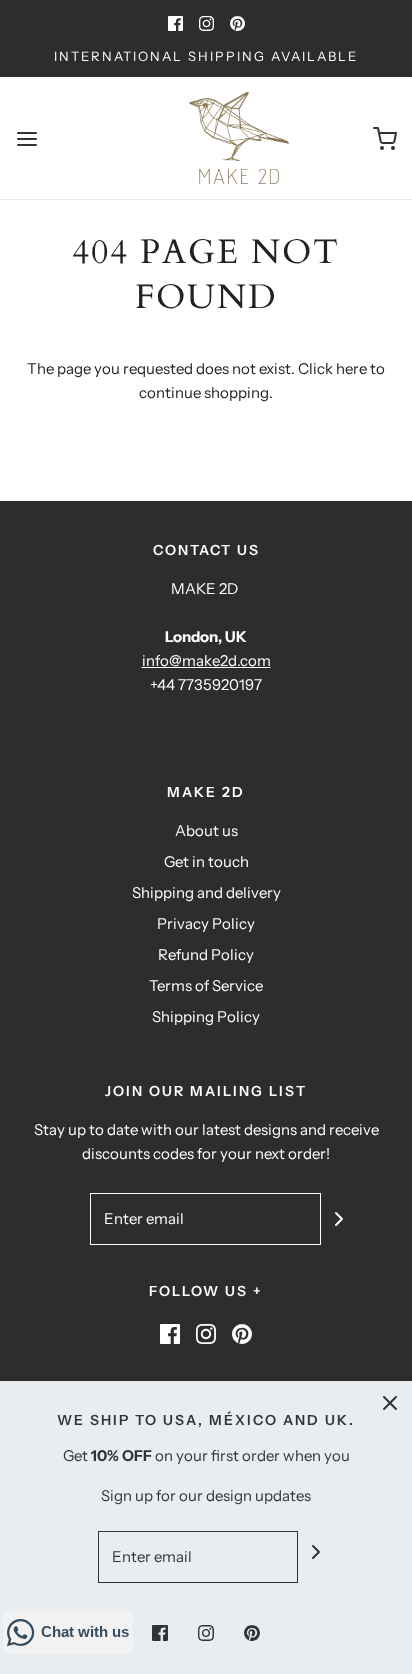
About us (206, 830)
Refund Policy (206, 954)
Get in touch (206, 861)
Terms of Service (206, 985)
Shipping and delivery (206, 892)
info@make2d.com (206, 660)
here (351, 368)
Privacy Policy (206, 923)
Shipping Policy (206, 1016)
